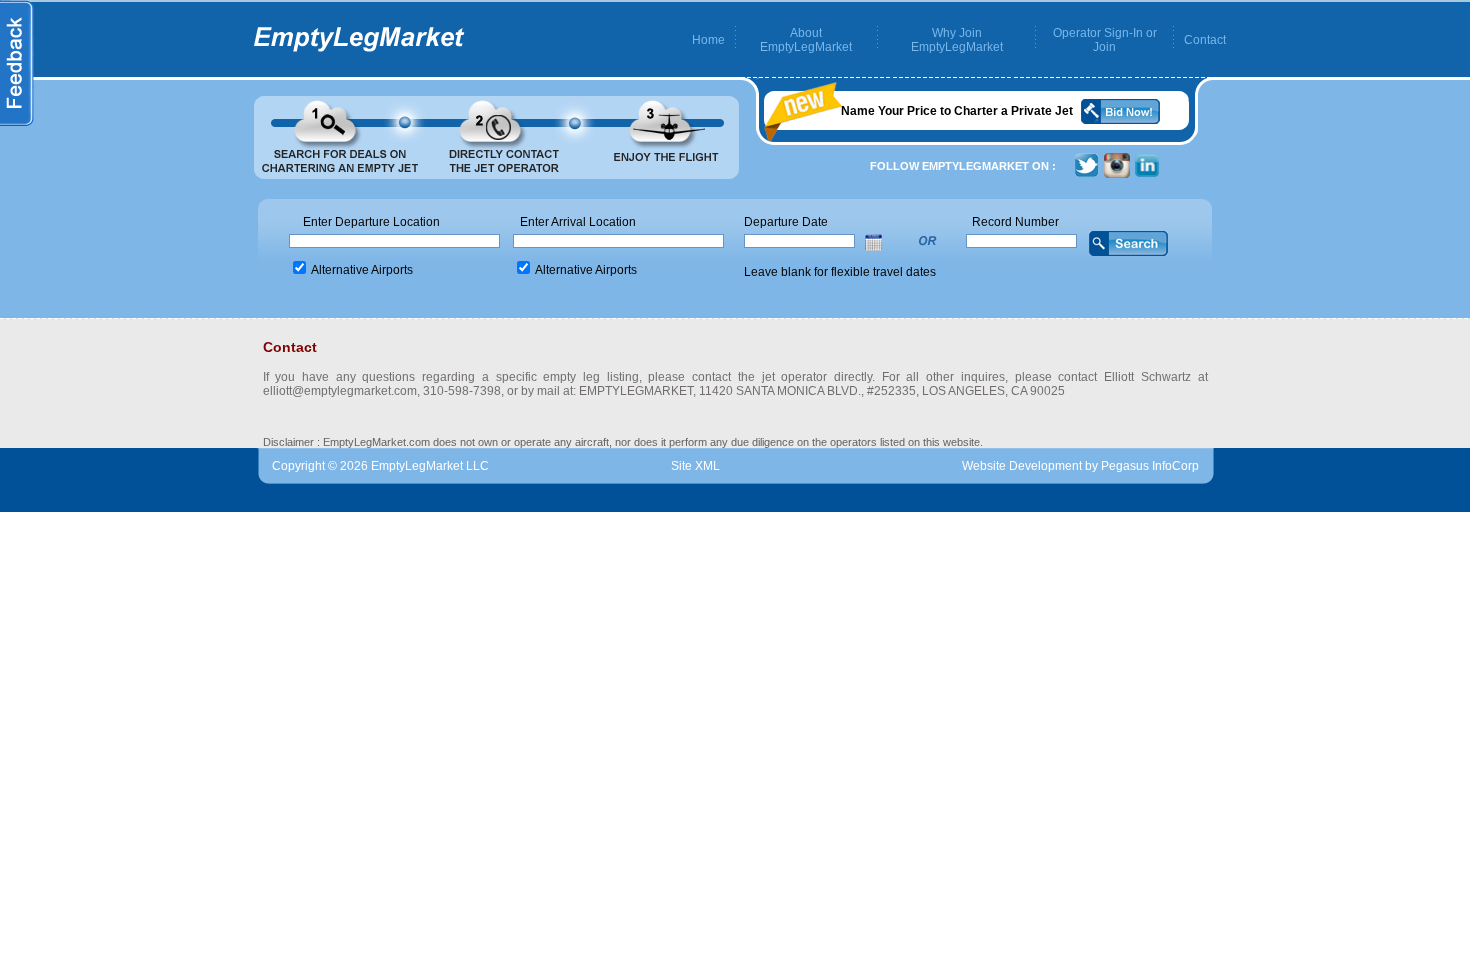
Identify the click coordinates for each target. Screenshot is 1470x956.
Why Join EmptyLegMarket (957, 40)
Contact (1205, 40)
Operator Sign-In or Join (1105, 40)
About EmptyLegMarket (806, 40)
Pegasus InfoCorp (1150, 466)
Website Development (1022, 466)
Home (708, 40)
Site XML (695, 466)
